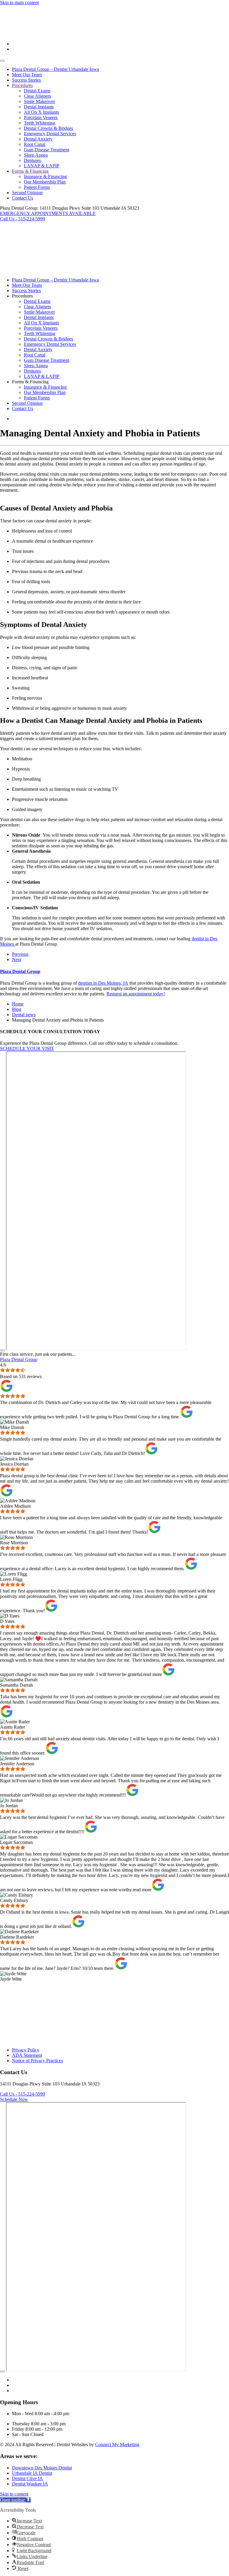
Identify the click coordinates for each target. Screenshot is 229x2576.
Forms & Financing (30, 171)
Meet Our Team (27, 75)
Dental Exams (37, 91)
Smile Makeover (39, 101)
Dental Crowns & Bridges (48, 128)
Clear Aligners (37, 96)
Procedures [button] (22, 296)
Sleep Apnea (36, 155)
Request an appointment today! (136, 994)
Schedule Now (14, 2099)
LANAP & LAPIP (42, 166)
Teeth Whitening (40, 123)
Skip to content (14, 2494)
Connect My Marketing (117, 2445)
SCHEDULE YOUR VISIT (27, 1049)
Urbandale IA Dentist (32, 2473)
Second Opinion (27, 193)
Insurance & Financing (45, 176)
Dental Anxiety (38, 139)
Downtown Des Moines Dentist (42, 2468)
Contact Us (23, 198)
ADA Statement (27, 2055)
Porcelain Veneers (41, 117)
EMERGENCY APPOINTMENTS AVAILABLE (48, 213)
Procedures (22, 85)
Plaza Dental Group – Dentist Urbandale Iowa (55, 69)
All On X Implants (41, 112)
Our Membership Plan (45, 182)
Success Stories (26, 80)
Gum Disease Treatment (47, 150)
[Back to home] (22, 34)
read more (153, 1674)
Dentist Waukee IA (30, 2484)
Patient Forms (37, 187)
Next (17, 959)
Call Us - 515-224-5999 (23, 219)
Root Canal (35, 144)
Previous (20, 954)
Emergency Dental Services (50, 134)
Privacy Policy (26, 2050)
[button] (15, 2500)
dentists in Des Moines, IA (103, 983)
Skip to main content (19, 3)
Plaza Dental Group (20, 971)
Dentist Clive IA (27, 2478)
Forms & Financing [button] (30, 382)
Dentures (32, 160)
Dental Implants (39, 107)
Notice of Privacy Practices (37, 2061)
